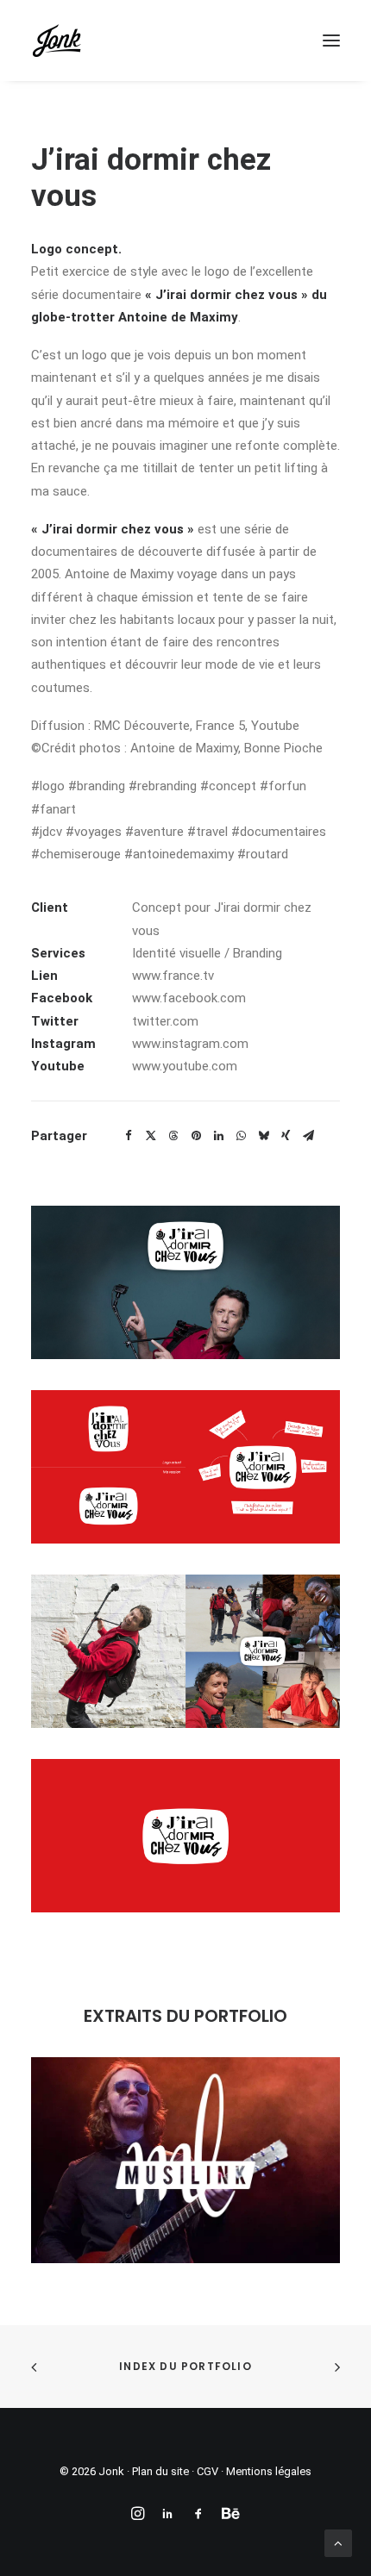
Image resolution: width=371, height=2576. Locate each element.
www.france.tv (173, 976)
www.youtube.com (185, 1066)
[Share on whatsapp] (241, 1136)
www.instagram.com (190, 1044)
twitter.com (165, 1021)
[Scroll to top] (338, 2542)
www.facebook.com (189, 998)
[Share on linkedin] (218, 1136)
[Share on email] (308, 1136)
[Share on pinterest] (196, 1136)
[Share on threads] (173, 1136)
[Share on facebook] (129, 1136)
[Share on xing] (286, 1136)
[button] (331, 41)
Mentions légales (269, 2471)
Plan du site (160, 2471)
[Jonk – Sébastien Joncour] (57, 41)
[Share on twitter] (151, 1136)
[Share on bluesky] (263, 1136)
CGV (208, 2471)
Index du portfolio (185, 2366)
